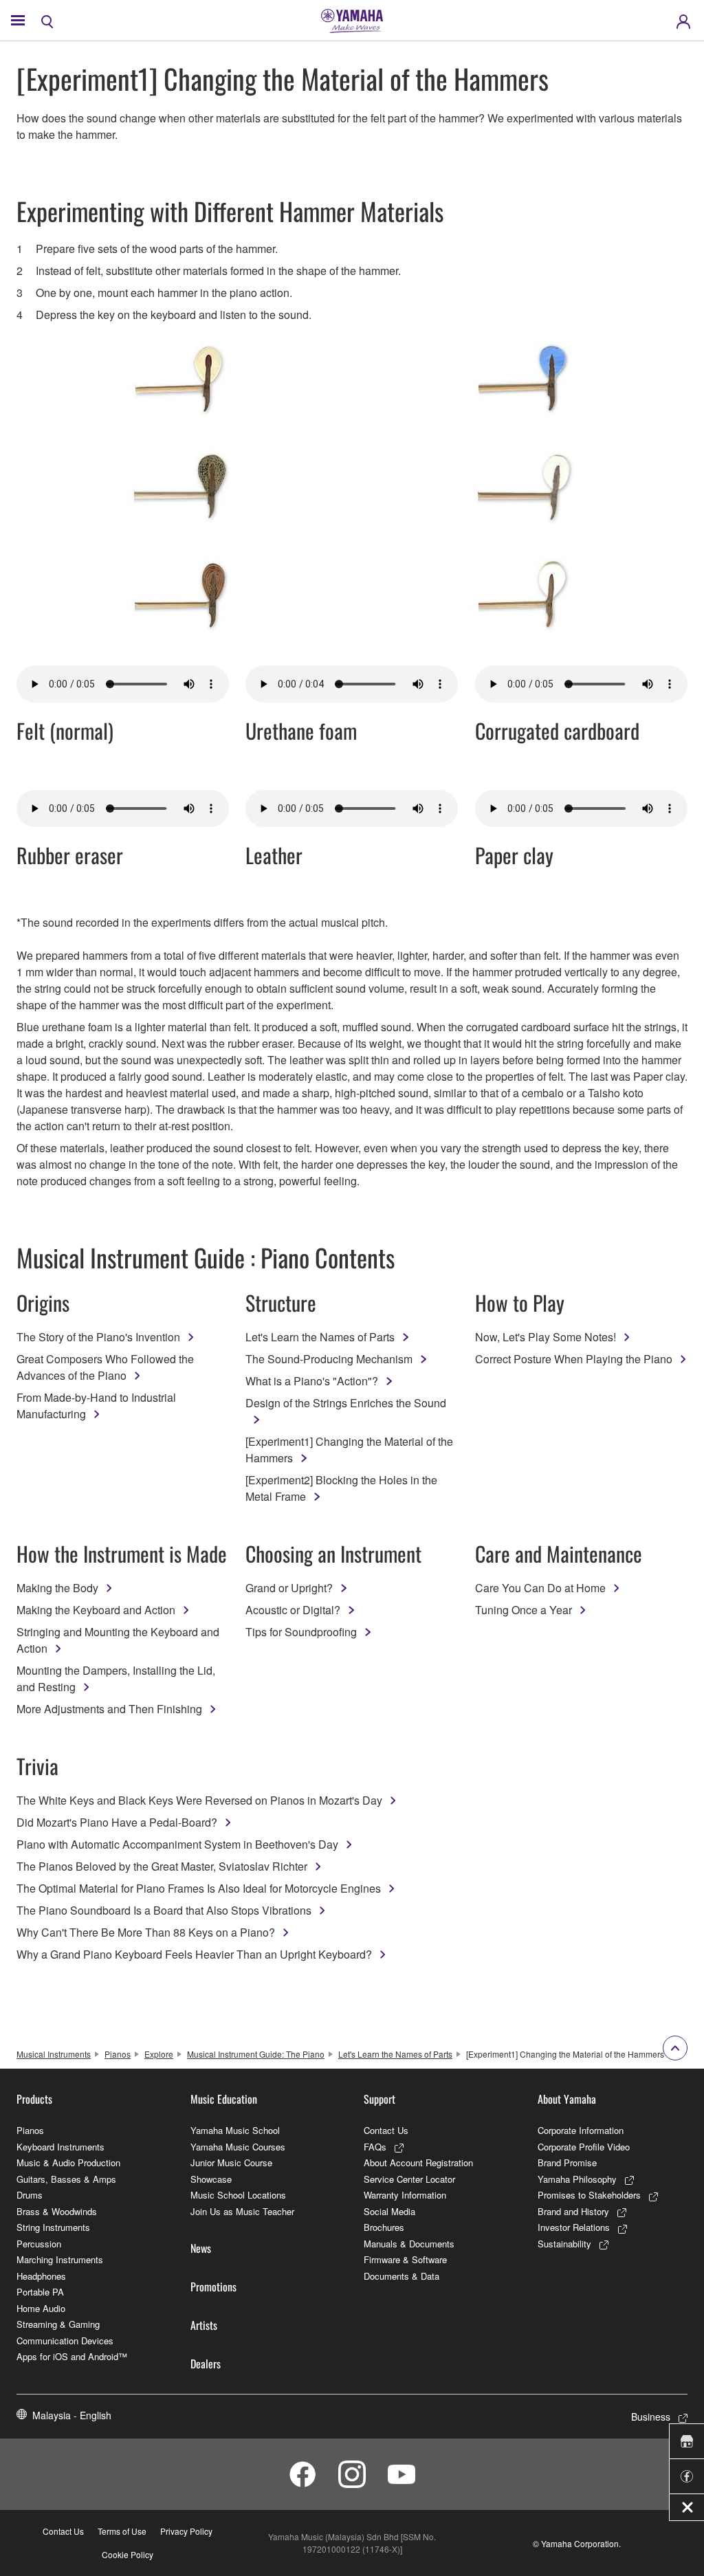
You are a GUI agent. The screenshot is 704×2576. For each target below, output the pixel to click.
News (201, 2248)
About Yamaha (567, 2099)
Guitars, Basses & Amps (66, 2179)
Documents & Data (401, 2276)
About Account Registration (418, 2162)
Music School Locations (238, 2195)
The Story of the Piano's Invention (98, 1337)
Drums (30, 2195)
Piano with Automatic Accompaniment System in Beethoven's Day (177, 1844)
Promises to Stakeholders (589, 2195)
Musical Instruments (54, 2054)
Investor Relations (574, 2227)
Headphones (41, 2276)
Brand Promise (567, 2162)
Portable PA (40, 2292)
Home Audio (41, 2308)
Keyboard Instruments (60, 2147)
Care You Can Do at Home (540, 1588)
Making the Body (57, 1588)
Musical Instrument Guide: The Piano (256, 2054)
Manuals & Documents (409, 2244)
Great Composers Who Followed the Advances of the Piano (105, 1367)
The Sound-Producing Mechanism (329, 1359)
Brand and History (573, 2211)
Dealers (206, 2364)
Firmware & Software (405, 2259)
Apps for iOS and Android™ (72, 2356)
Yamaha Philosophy (577, 2179)
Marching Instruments (60, 2259)
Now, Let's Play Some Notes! (546, 1337)
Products (34, 2099)
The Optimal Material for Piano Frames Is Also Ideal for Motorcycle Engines (199, 1888)
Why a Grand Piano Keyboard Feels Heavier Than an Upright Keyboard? (194, 1954)
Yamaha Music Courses (238, 2147)
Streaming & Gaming (58, 2324)
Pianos (118, 2054)
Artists (204, 2325)
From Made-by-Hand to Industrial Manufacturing (96, 1406)
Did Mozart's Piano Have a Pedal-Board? (117, 1822)
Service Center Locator (409, 2179)
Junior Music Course (231, 2162)
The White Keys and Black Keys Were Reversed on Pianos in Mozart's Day (199, 1800)
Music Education (224, 2099)
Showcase (211, 2179)
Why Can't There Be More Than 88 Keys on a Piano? (146, 1932)
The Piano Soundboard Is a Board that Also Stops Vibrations (164, 1910)
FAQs (375, 2147)
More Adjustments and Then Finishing (109, 1709)
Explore (159, 2054)
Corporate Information (581, 2130)
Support (379, 2099)
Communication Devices (65, 2341)
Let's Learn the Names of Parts (320, 1337)
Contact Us (386, 2130)
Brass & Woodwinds (57, 2211)
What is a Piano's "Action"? (312, 1381)
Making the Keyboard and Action (96, 1610)
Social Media (389, 2211)
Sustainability (564, 2244)
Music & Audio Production (68, 2162)
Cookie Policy (128, 2554)
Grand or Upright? (289, 1588)
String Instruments (53, 2227)
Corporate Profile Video (584, 2147)
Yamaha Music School (235, 2130)
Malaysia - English (72, 2415)
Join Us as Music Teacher (242, 2211)
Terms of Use (122, 2531)
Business (651, 2417)
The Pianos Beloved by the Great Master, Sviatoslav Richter (162, 1866)
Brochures (384, 2227)
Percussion (39, 2244)
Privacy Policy (186, 2531)
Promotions (213, 2287)
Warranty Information (405, 2195)
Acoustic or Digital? (293, 1610)
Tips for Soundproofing (301, 1632)
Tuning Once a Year (524, 1610)
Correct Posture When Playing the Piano (574, 1359)
